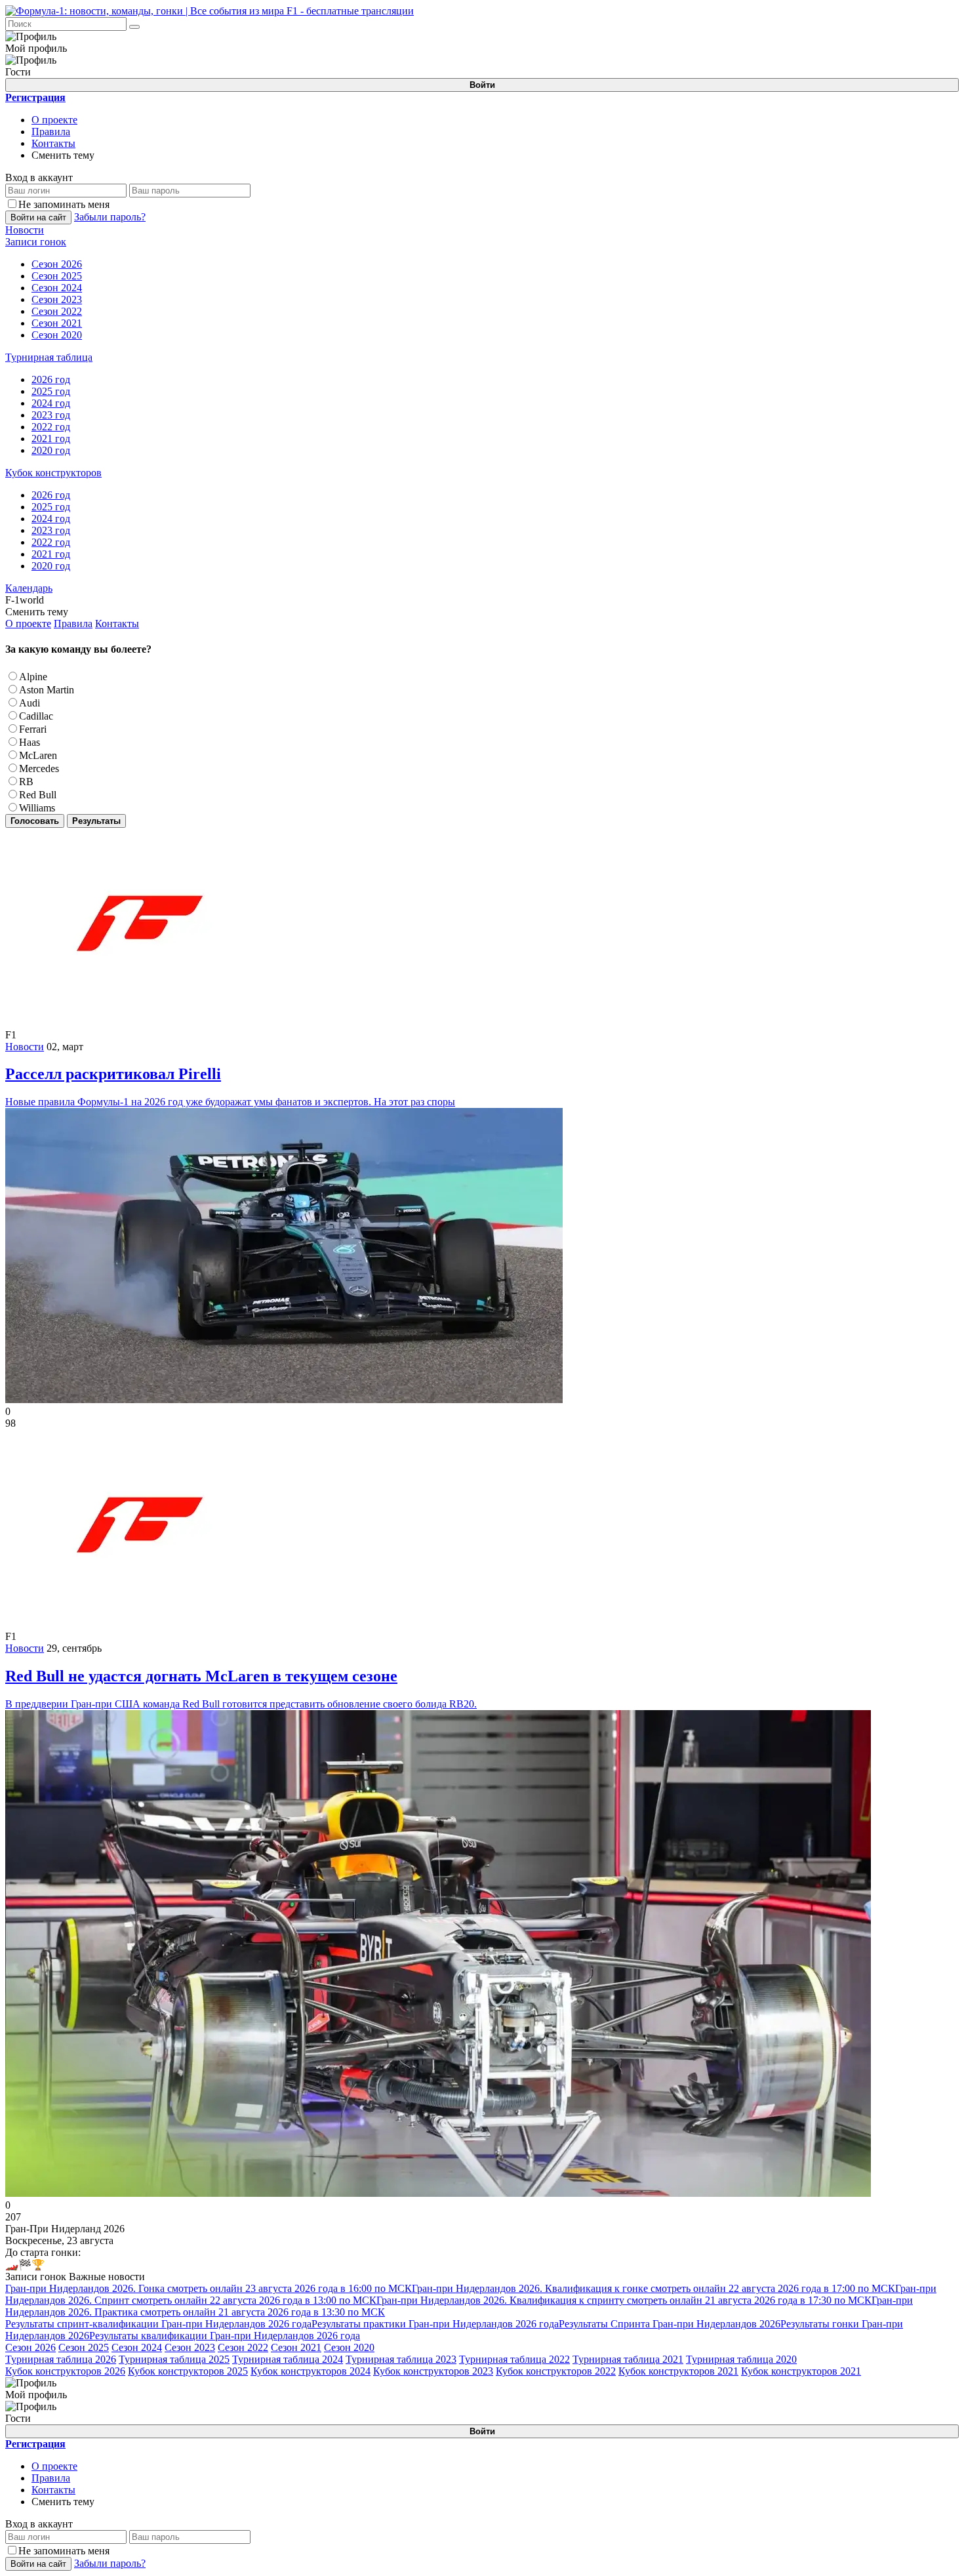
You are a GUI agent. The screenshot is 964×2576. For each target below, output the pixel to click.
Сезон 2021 (296, 2347)
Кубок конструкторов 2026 (65, 2371)
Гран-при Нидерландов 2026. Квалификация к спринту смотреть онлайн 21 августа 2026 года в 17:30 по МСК (624, 2300)
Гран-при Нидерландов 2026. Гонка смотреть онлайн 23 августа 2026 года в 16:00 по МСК (209, 2288)
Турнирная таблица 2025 (174, 2359)
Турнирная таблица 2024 (288, 2359)
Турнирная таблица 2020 (741, 2359)
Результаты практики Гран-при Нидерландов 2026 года (435, 2324)
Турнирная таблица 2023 (401, 2359)
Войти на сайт (38, 217)
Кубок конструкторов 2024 (311, 2371)
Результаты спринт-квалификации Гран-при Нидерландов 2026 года (158, 2324)
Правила (51, 132)
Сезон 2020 (349, 2347)
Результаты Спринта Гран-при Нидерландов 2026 (670, 2324)
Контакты (53, 143)
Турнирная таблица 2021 (628, 2359)
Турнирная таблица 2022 (514, 2359)
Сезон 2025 (84, 2347)
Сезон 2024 (137, 2347)
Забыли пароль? (110, 217)
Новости (25, 1047)
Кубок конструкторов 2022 (556, 2371)
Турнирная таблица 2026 (61, 2359)
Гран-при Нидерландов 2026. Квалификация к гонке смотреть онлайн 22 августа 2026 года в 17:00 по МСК (653, 2288)
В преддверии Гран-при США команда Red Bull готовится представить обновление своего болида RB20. (241, 1688)
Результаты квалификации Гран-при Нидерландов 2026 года (225, 2336)
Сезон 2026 (30, 2347)
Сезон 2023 (190, 2347)
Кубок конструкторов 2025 (188, 2371)
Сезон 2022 (243, 2347)
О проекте (54, 120)
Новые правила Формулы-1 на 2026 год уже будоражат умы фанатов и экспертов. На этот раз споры (230, 1086)
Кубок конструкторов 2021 (678, 2371)
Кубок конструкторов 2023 (433, 2371)
